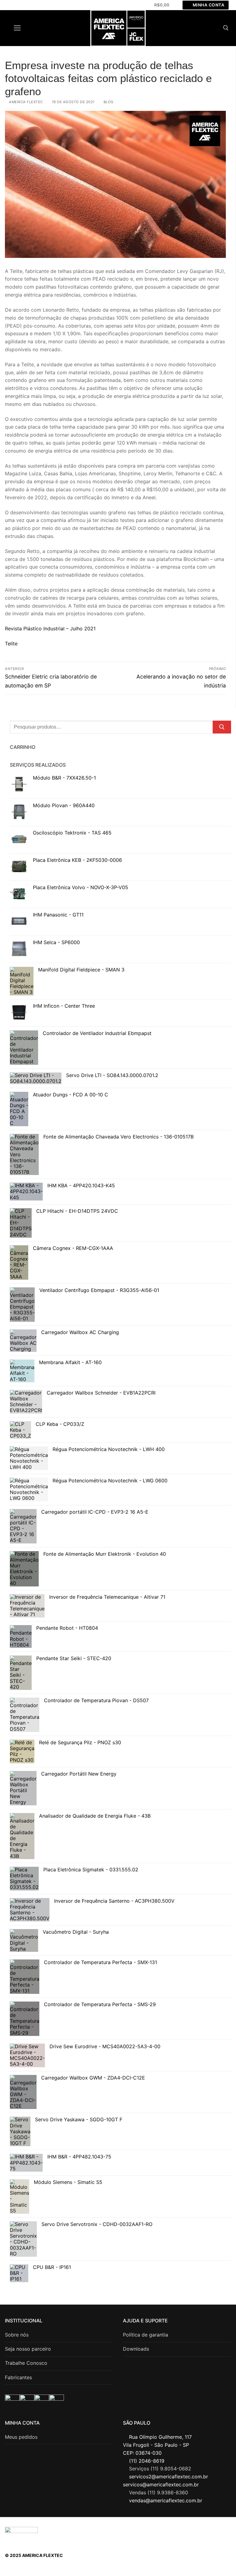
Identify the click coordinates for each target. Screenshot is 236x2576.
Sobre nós (17, 2335)
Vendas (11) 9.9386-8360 (159, 2492)
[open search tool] (226, 28)
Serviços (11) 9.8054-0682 (160, 2469)
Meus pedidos (21, 2437)
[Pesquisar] (222, 727)
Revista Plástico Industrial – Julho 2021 (50, 628)
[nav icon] (17, 28)
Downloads (136, 2349)
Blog (108, 102)
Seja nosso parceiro (28, 2349)
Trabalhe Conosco (26, 2363)
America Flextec (26, 102)
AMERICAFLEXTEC (195, 2528)
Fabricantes (18, 2377)
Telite (11, 644)
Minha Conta (208, 5)
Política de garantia (146, 2335)
